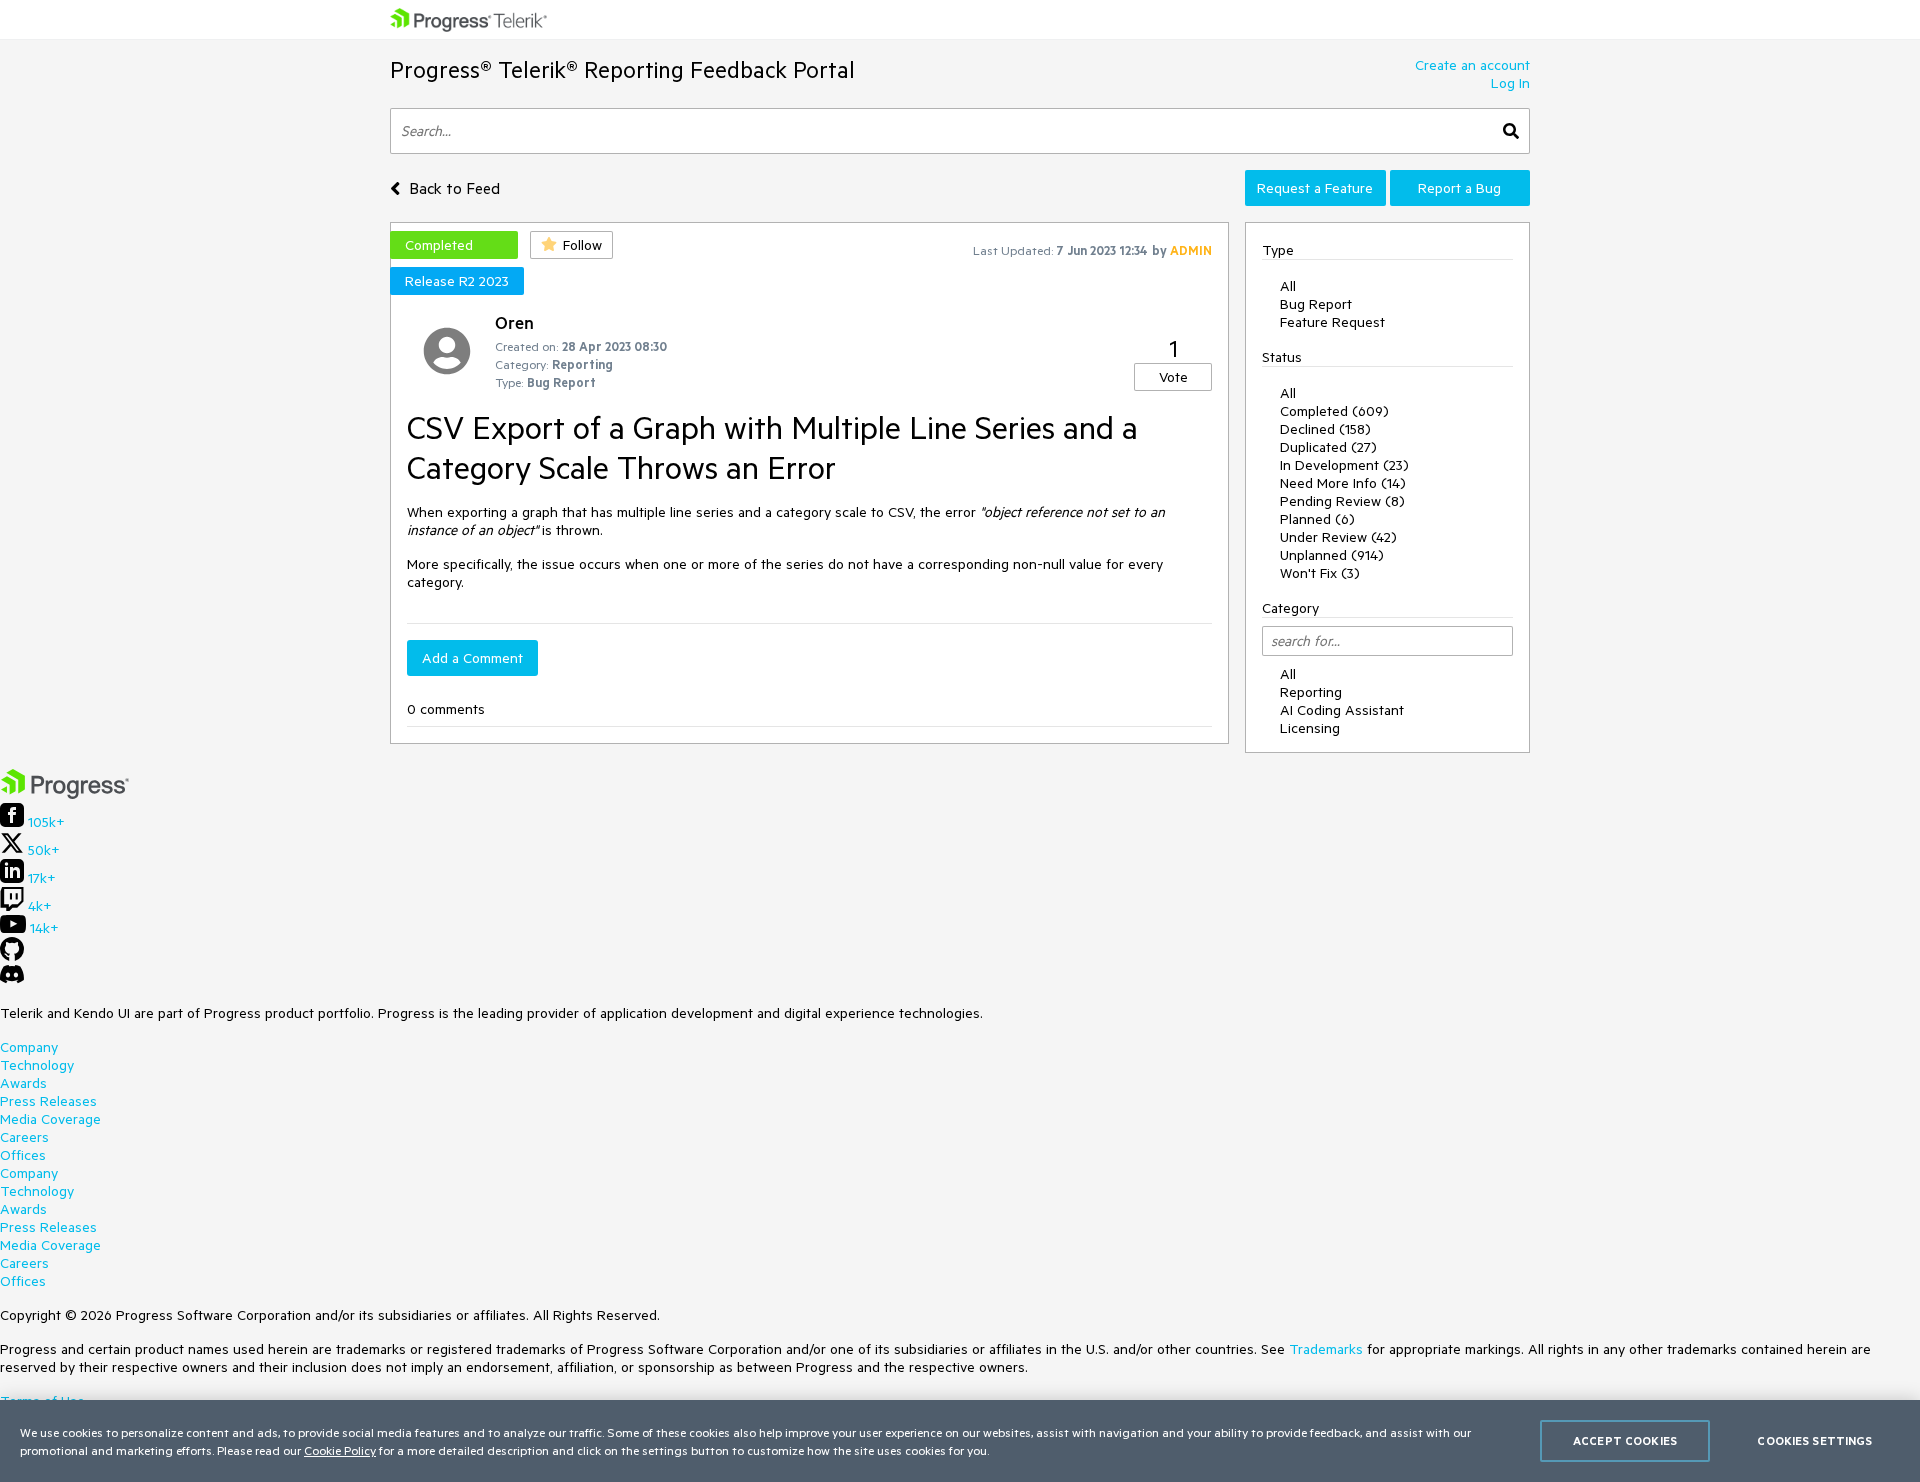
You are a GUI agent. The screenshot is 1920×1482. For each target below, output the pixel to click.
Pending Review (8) (1342, 501)
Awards (23, 1083)
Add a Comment (472, 658)
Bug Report (1316, 304)
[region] (960, 1441)
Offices (23, 1155)
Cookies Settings (1814, 1440)
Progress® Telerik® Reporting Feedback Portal (622, 69)
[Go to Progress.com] (65, 794)
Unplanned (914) (1332, 555)
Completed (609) (1334, 411)
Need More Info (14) (1343, 483)
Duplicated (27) (1328, 447)
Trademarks (1326, 1349)
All (1288, 286)
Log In (1510, 83)
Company (29, 1047)
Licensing (1310, 728)
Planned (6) (1317, 519)
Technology (37, 1065)
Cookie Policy (340, 1450)
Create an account (1472, 65)
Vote (1173, 377)
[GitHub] (12, 956)
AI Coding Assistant (1342, 710)
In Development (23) (1344, 465)
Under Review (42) (1338, 537)
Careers (24, 1137)
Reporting (1311, 692)
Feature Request (1332, 322)
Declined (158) (1325, 429)
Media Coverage (50, 1119)
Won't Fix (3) (1320, 573)
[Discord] (12, 979)
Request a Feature (1315, 188)
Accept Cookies (1625, 1440)
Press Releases (48, 1101)
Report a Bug (1459, 188)
